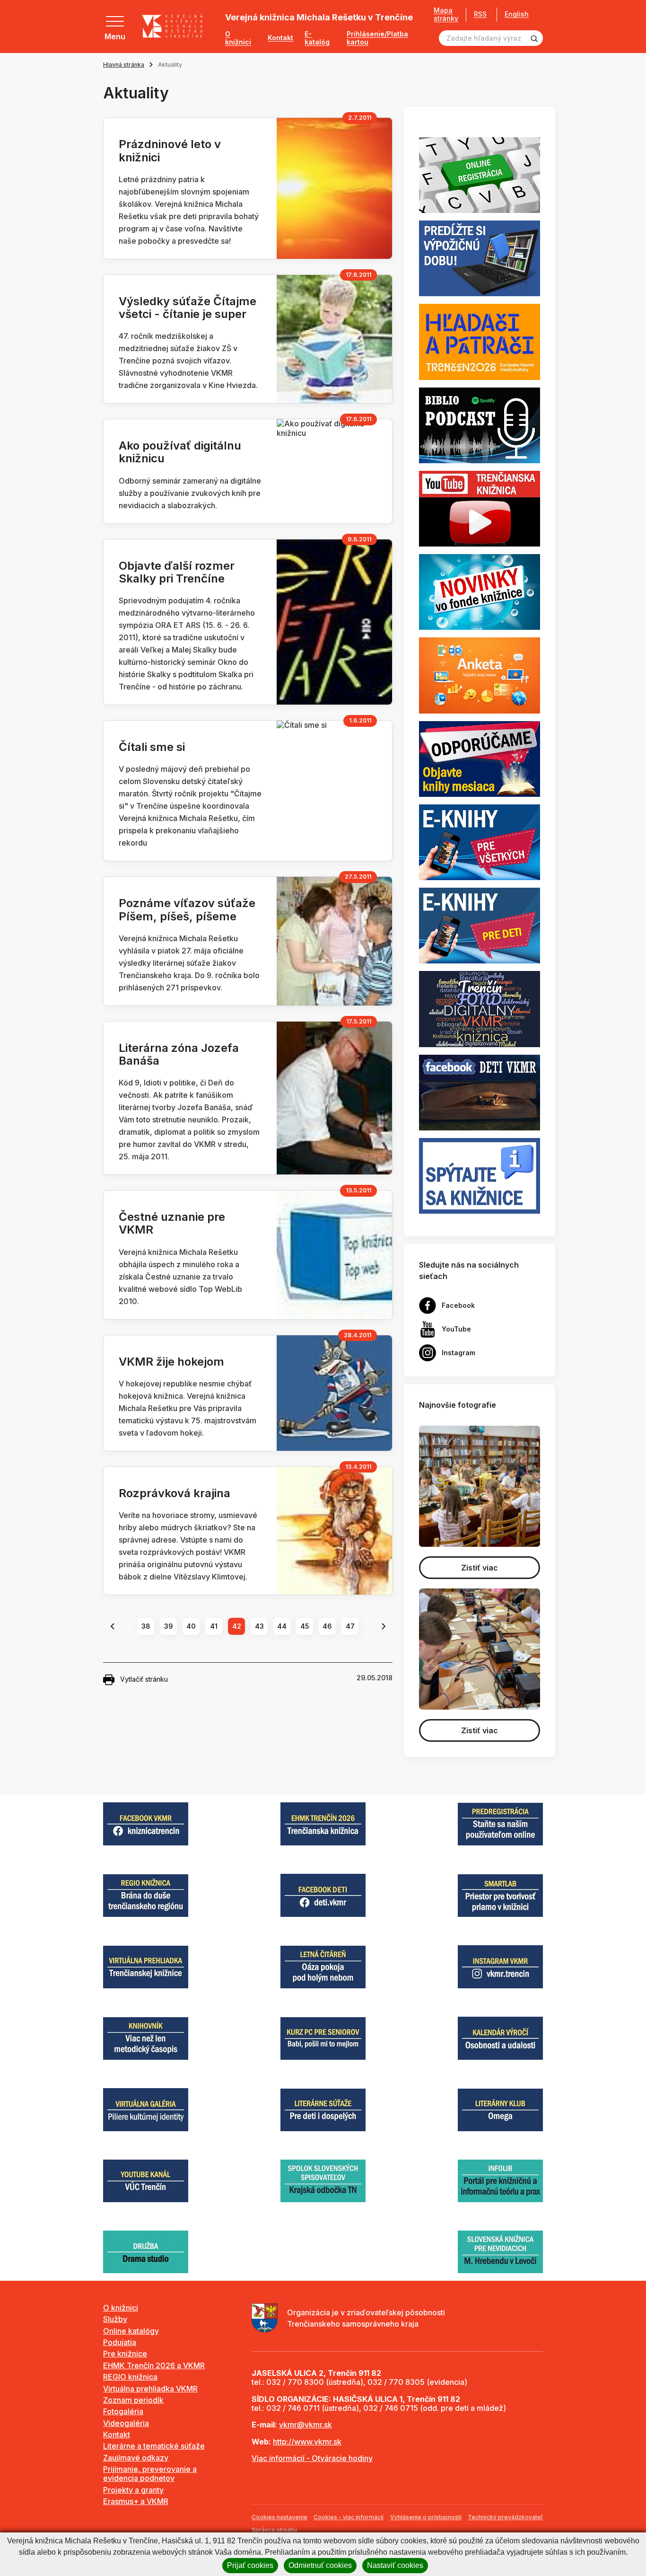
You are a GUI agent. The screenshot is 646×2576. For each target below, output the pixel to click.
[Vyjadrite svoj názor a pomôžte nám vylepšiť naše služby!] (480, 675)
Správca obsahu (274, 2530)
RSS (480, 14)
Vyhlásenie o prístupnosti (426, 2517)
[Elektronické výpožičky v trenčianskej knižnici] (480, 841)
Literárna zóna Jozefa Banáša (179, 1054)
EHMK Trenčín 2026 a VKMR (154, 2365)
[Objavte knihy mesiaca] (480, 758)
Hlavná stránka (124, 65)
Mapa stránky (446, 14)
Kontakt (280, 38)
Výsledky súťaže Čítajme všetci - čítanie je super (188, 308)
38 (146, 1626)
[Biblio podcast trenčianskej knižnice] (480, 424)
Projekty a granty (133, 2490)
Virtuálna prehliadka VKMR (150, 2389)
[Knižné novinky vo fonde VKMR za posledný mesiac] (480, 591)
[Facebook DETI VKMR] (480, 1092)
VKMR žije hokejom (171, 1362)
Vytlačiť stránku (144, 1679)
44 (282, 1626)
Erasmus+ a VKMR (136, 2501)
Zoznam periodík (133, 2400)
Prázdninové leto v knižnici (170, 150)
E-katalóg (317, 38)
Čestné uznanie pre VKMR (172, 1223)
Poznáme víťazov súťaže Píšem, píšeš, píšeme (187, 909)
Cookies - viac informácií (349, 2517)
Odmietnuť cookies (320, 2565)
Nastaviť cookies (395, 2565)
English (517, 14)
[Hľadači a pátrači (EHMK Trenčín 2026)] (480, 341)
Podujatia (120, 2342)
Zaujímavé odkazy (136, 2458)
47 (350, 1626)
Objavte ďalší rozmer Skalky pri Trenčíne (177, 572)
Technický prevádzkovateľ (505, 2517)
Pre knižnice (125, 2354)
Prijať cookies (250, 2565)
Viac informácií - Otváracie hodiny (312, 2458)
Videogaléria (126, 2423)
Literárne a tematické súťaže (154, 2446)
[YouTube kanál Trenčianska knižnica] (480, 508)
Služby (115, 2319)
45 (305, 1626)
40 (191, 1626)
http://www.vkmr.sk (307, 2442)
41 (214, 1626)
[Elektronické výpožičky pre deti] (480, 925)
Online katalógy (131, 2331)
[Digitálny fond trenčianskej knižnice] (480, 1008)
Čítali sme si (152, 747)
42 (237, 1626)
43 (259, 1626)
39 (169, 1626)
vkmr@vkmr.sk (306, 2425)
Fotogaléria (123, 2411)
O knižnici (238, 38)
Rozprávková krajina (175, 1493)
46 (327, 1626)
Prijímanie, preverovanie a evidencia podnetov (150, 2474)
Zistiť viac (480, 1568)
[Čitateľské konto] (480, 258)
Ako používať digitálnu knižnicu (180, 452)
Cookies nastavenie (279, 2517)
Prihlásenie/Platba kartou (377, 38)
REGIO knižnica (130, 2377)
